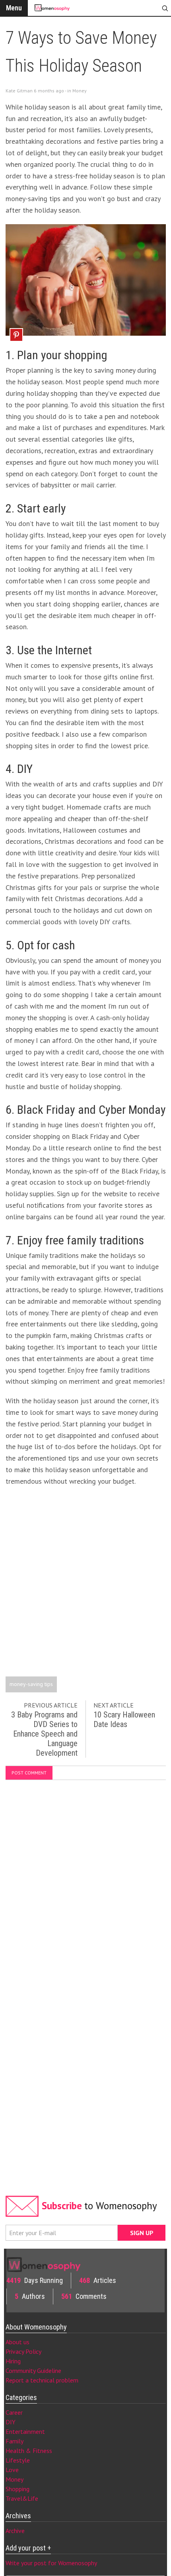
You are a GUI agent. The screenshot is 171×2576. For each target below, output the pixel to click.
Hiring (13, 2361)
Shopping (17, 2489)
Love (12, 2470)
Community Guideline (33, 2371)
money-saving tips (31, 1684)
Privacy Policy (23, 2351)
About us (17, 2342)
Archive (15, 2531)
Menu (14, 8)
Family (15, 2441)
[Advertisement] (85, 1581)
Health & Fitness (29, 2451)
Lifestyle (18, 2460)
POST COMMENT (29, 1773)
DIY (11, 2422)
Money (80, 91)
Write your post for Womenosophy (51, 2563)
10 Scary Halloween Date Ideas (124, 1719)
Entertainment (25, 2431)
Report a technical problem (42, 2380)
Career (14, 2412)
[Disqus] (86, 1888)
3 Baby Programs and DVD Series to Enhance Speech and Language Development (44, 1734)
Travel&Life (22, 2498)
